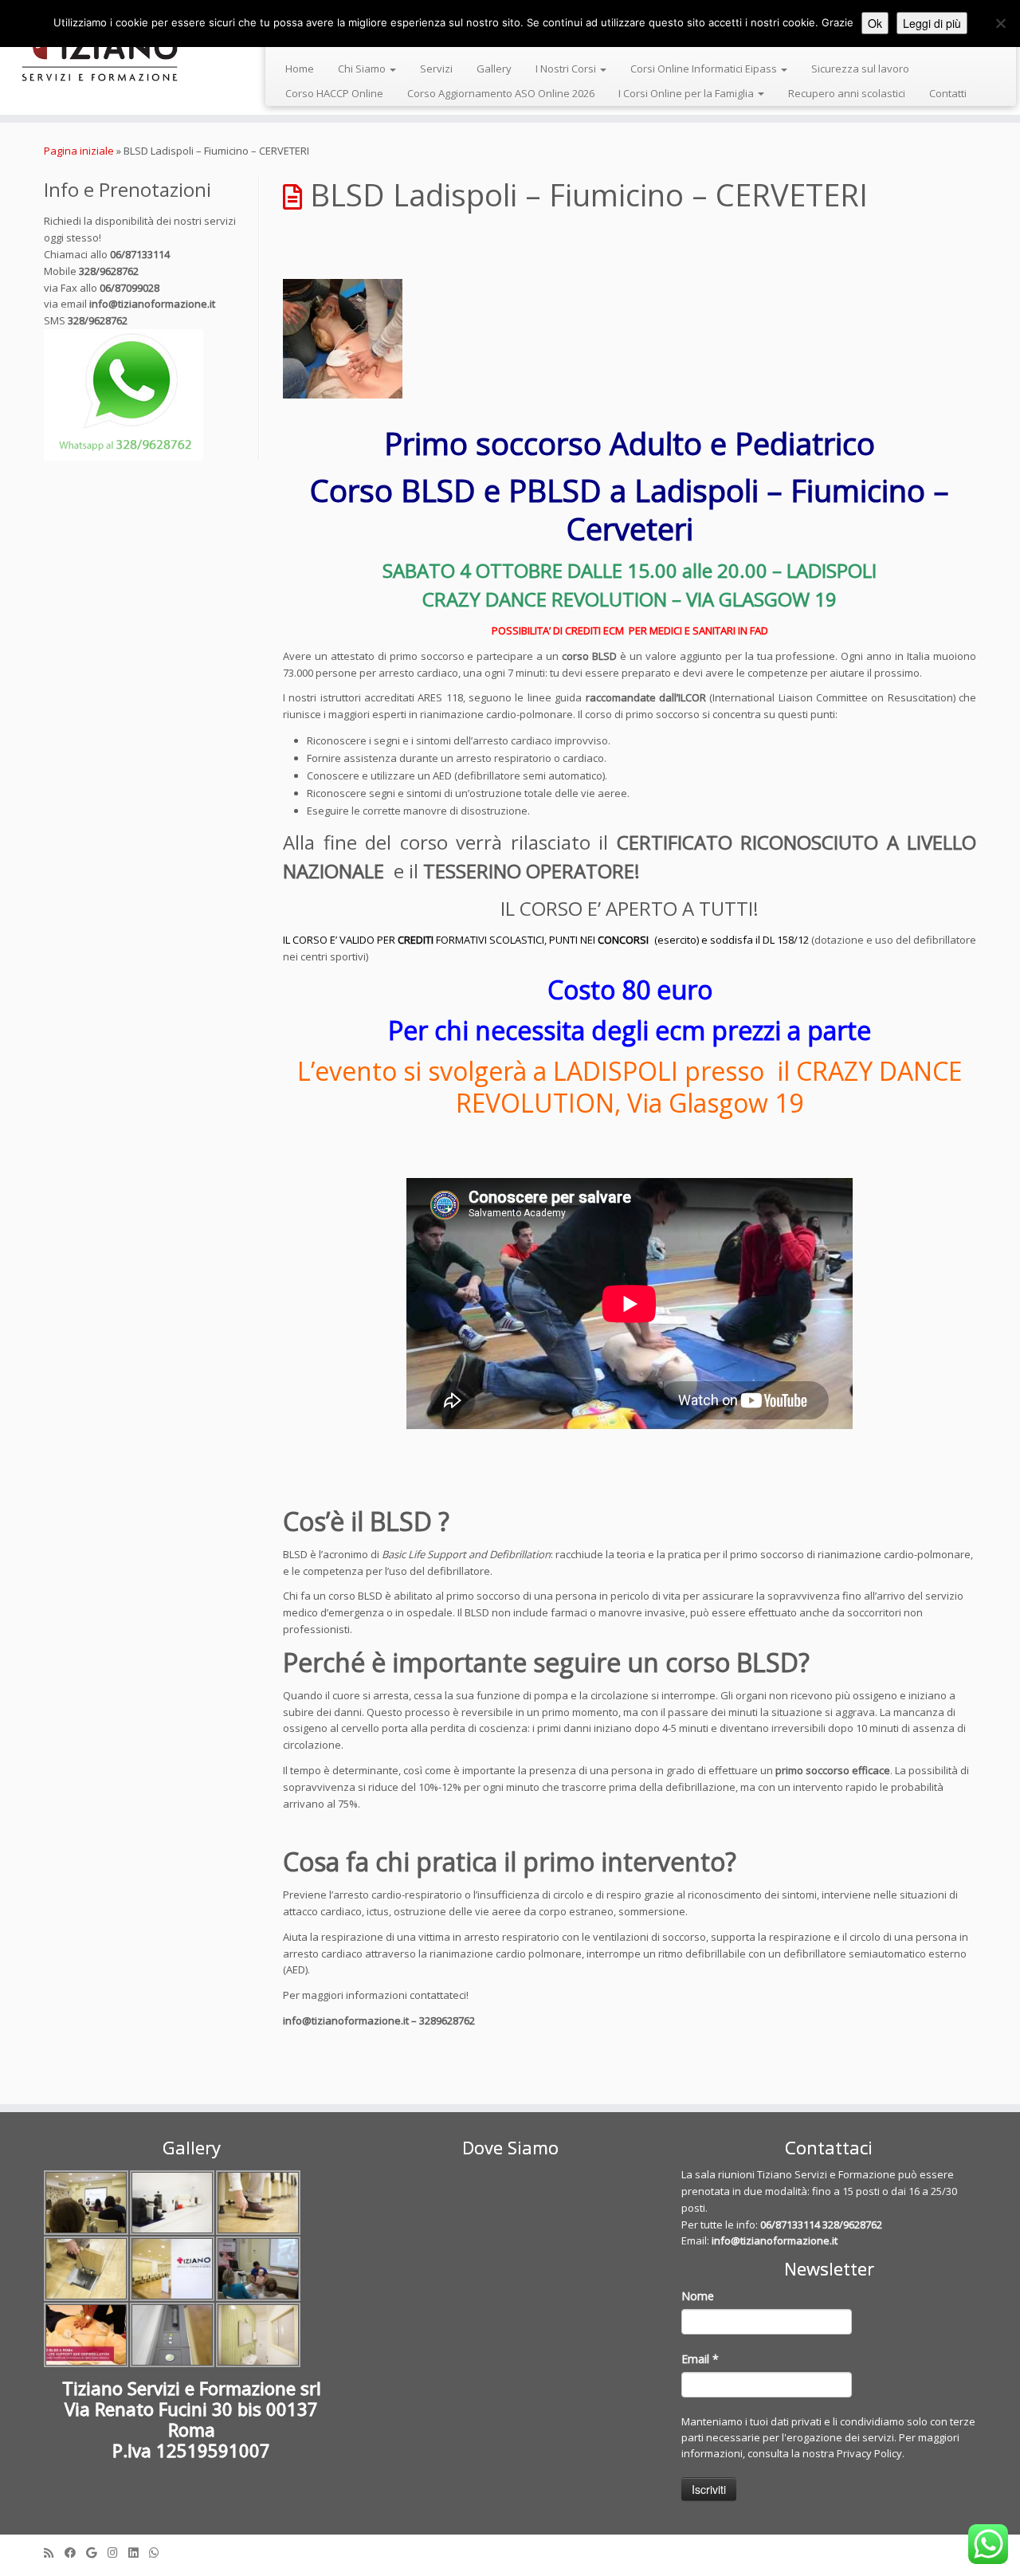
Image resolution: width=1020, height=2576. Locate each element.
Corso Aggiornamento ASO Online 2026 (501, 93)
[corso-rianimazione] (630, 339)
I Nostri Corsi (567, 69)
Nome (698, 2296)
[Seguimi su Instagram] (118, 2552)
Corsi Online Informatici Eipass (705, 69)
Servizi (436, 69)
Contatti (948, 93)
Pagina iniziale (79, 151)
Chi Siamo (363, 69)
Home (300, 69)
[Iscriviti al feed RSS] (54, 2552)
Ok (875, 23)
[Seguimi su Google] (97, 2552)
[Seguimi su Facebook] (75, 2552)
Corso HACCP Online (334, 93)
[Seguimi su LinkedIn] (139, 2552)
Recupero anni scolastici (847, 93)
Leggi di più (932, 23)
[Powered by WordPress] (510, 2549)
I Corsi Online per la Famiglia (687, 93)
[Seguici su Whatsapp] (159, 2552)
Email (700, 2359)
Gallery (494, 69)
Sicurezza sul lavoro (860, 69)
